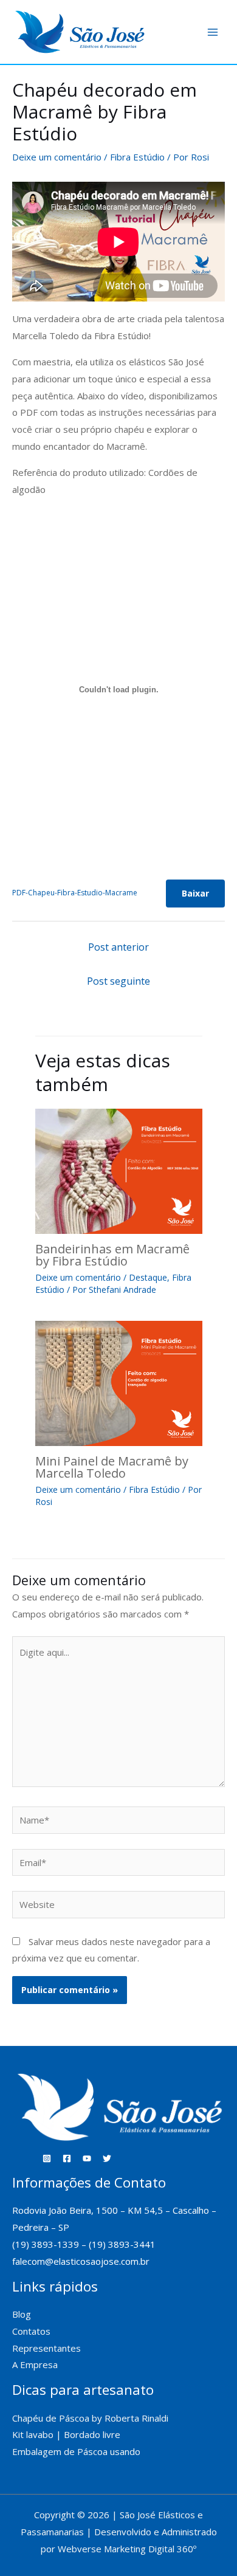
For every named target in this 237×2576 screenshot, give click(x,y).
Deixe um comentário (57, 157)
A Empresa (35, 2364)
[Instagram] (47, 2158)
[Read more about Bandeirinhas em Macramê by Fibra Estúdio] (119, 1170)
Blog (22, 2314)
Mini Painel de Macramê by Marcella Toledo (112, 1467)
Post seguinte (118, 981)
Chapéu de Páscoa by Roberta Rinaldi (90, 2418)
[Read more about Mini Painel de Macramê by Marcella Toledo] (119, 1382)
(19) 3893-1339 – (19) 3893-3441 (84, 2244)
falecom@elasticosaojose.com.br (81, 2261)
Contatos (31, 2331)
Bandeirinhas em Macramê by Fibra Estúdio (112, 1255)
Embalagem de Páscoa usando (77, 2451)
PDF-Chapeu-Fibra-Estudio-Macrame (75, 893)
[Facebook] (67, 2158)
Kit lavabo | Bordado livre (66, 2434)
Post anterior (118, 947)
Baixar (195, 893)
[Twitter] (107, 2158)
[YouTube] (87, 2158)
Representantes (46, 2348)
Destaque (148, 1277)
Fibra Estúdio (137, 157)
